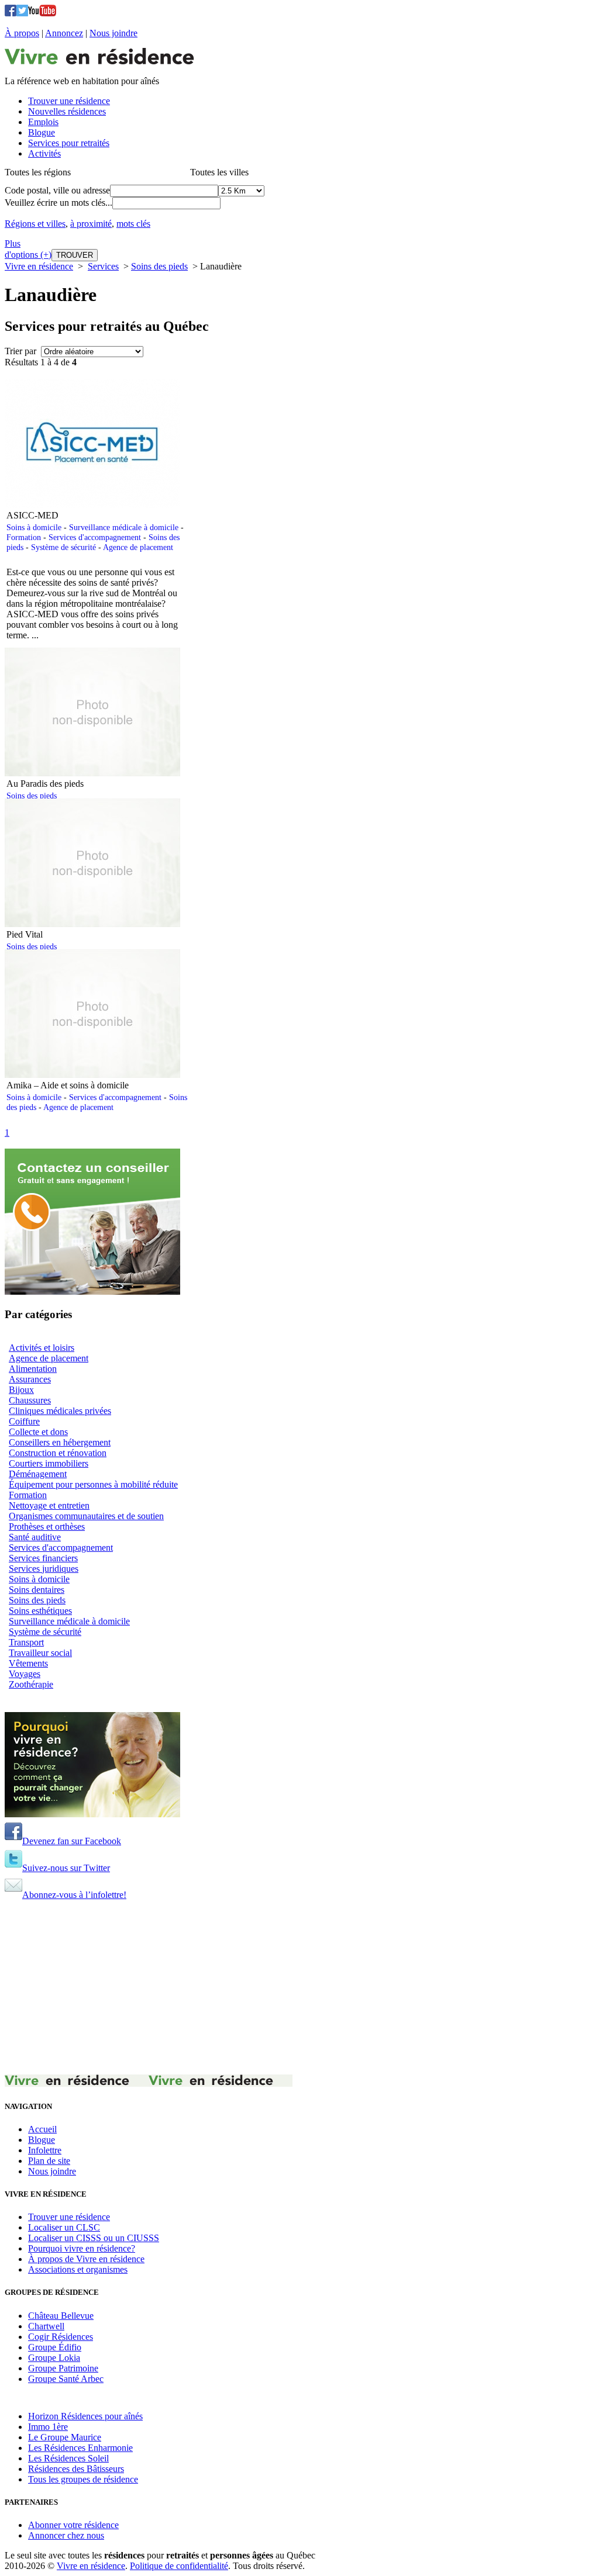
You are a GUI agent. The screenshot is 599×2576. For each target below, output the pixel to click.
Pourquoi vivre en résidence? (82, 2248)
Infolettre (45, 2150)
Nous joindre (113, 33)
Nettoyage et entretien (49, 1505)
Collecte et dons (38, 1432)
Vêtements (28, 1663)
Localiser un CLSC (64, 2227)
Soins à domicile (34, 527)
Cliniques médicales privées (60, 1411)
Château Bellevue (61, 2316)
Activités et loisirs (42, 1348)
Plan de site (49, 2161)
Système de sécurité (63, 547)
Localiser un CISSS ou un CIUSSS (94, 2238)
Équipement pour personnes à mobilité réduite (93, 1484)
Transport (26, 1642)
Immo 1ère (48, 2427)
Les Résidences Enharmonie (80, 2448)
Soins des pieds (159, 266)
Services (103, 266)
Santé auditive (35, 1537)
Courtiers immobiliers (49, 1463)
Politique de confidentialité (179, 2566)
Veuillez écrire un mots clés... (58, 203)
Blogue (42, 2140)
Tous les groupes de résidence (83, 2479)
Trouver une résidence (69, 2217)
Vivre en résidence (39, 266)
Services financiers (43, 1558)
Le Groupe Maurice (65, 2437)
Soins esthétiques (40, 1611)
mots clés (133, 224)
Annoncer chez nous (66, 2535)
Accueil (42, 2129)
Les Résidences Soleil (68, 2458)
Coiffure (24, 1421)
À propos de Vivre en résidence (86, 2259)
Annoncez (64, 33)
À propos (22, 33)
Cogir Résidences (61, 2337)
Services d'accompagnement (95, 537)
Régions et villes (35, 224)
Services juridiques (44, 1569)
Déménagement (38, 1474)
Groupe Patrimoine (63, 2368)
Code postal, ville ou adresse (57, 190)
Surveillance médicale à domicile (124, 527)
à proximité (91, 224)
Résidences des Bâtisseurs (76, 2469)
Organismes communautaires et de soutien (86, 1516)
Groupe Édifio (55, 2347)
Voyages (25, 1674)
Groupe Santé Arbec (66, 2379)
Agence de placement (138, 547)
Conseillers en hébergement (60, 1442)
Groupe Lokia (54, 2358)
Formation (24, 537)
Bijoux (21, 1390)
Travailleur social (40, 1653)
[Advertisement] (299, 1993)
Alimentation (33, 1369)
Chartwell (46, 2326)
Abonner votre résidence (73, 2525)
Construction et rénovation (58, 1453)
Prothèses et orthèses (47, 1526)
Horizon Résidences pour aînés (85, 2416)
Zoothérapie (31, 1684)
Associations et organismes (78, 2269)
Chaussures (30, 1400)
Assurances (30, 1379)
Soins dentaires (37, 1590)
